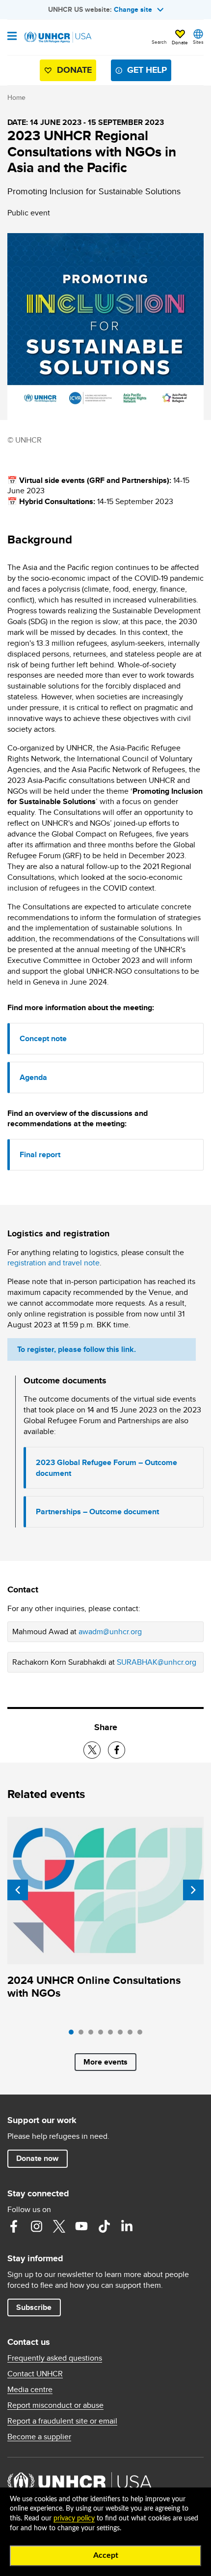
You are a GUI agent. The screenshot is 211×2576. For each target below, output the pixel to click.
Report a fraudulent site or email (62, 2421)
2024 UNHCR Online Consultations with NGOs (94, 1987)
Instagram (36, 2226)
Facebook (14, 2226)
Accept (106, 2555)
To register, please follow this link (76, 1349)
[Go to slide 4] (103, 2035)
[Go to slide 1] (74, 2035)
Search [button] (159, 42)
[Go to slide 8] (142, 2035)
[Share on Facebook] (117, 1750)
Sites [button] (198, 42)
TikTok (104, 2226)
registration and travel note (53, 1263)
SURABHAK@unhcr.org (157, 1662)
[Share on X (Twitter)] (92, 1750)
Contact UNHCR (35, 2374)
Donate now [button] (37, 2158)
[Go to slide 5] (113, 2035)
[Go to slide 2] (83, 2035)
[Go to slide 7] (132, 2035)
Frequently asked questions (55, 2358)
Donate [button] (180, 42)
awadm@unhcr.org (110, 1632)
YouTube (81, 2226)
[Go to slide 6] (123, 2035)
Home (16, 97)
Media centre (30, 2390)
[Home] (57, 37)
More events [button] (105, 2062)
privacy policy (74, 2518)
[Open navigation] (12, 37)
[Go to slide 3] (93, 2035)
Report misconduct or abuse (55, 2405)
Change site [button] (133, 9)
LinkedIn (127, 2226)
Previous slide (18, 1890)
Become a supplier (39, 2437)
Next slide (193, 1890)
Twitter (59, 2226)
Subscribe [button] (34, 2307)
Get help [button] (147, 70)
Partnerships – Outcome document (97, 1512)
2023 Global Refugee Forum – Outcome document (106, 1468)
